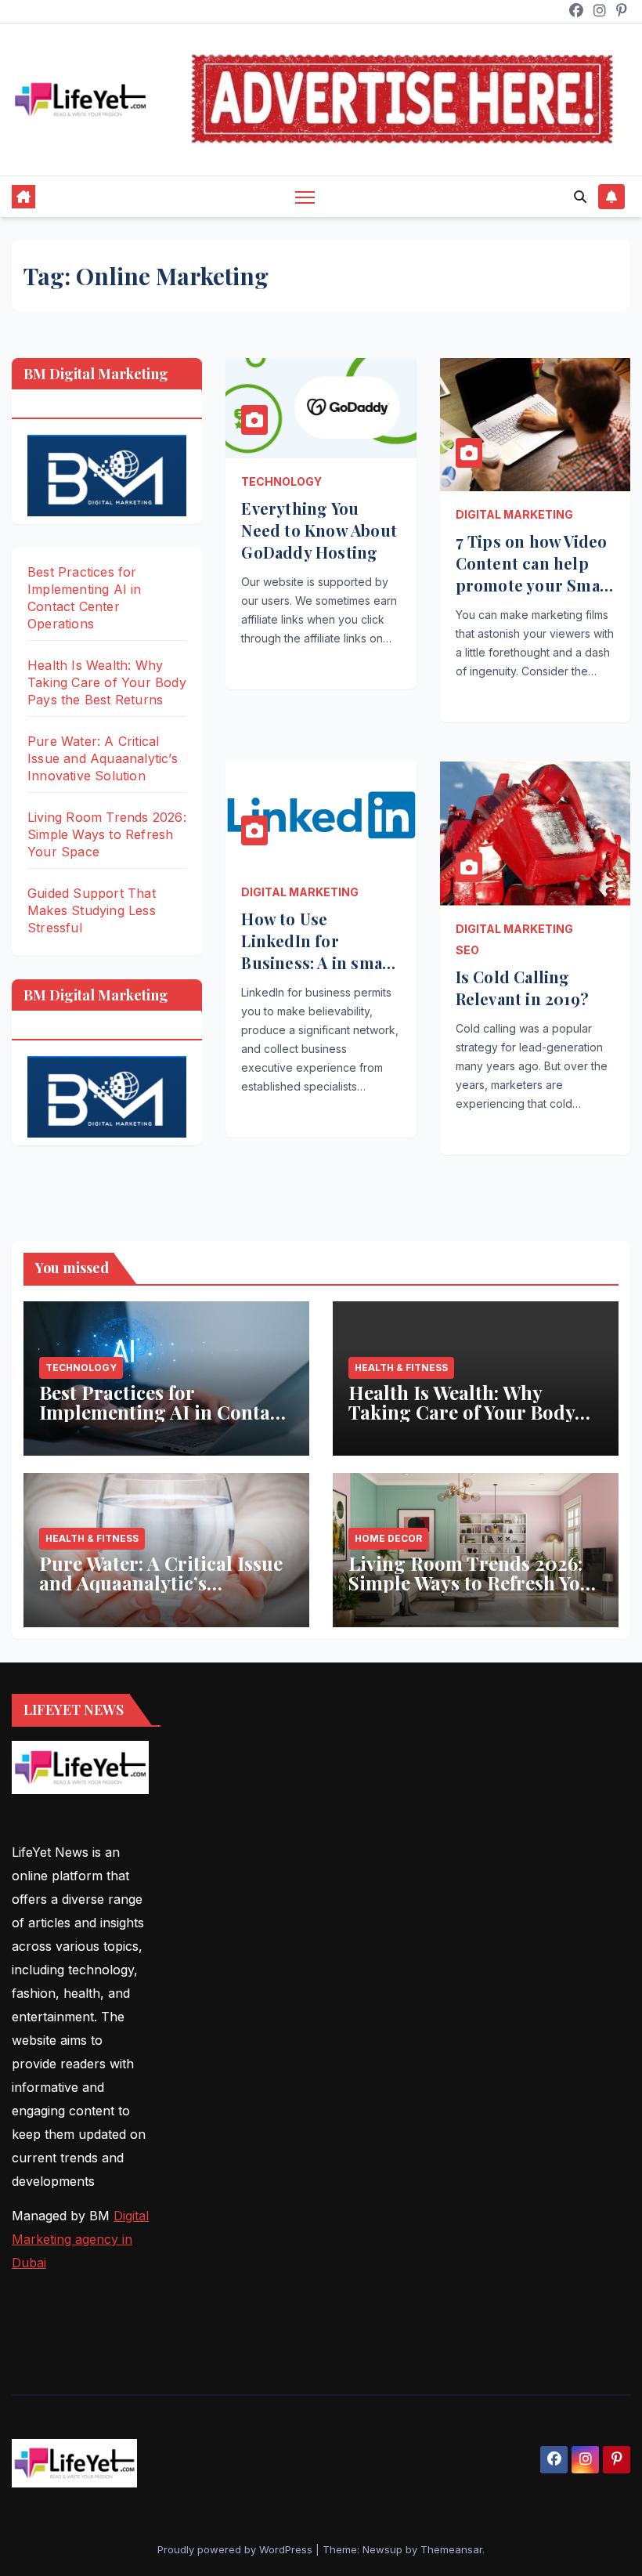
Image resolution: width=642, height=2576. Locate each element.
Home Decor (388, 1538)
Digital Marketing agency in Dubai (80, 2239)
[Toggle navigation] (305, 197)
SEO (467, 950)
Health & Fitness (401, 1368)
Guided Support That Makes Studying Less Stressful (92, 910)
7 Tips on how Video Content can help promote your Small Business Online (534, 574)
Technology (281, 481)
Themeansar (451, 2549)
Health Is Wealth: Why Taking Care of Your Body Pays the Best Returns (107, 682)
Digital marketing (514, 514)
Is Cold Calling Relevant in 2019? (522, 988)
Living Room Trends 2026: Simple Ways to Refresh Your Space (107, 834)
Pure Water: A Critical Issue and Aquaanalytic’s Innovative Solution (103, 758)
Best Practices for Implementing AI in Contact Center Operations (163, 1412)
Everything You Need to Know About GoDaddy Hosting (319, 530)
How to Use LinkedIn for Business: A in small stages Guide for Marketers (317, 962)
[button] (580, 197)
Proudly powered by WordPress (236, 2549)
